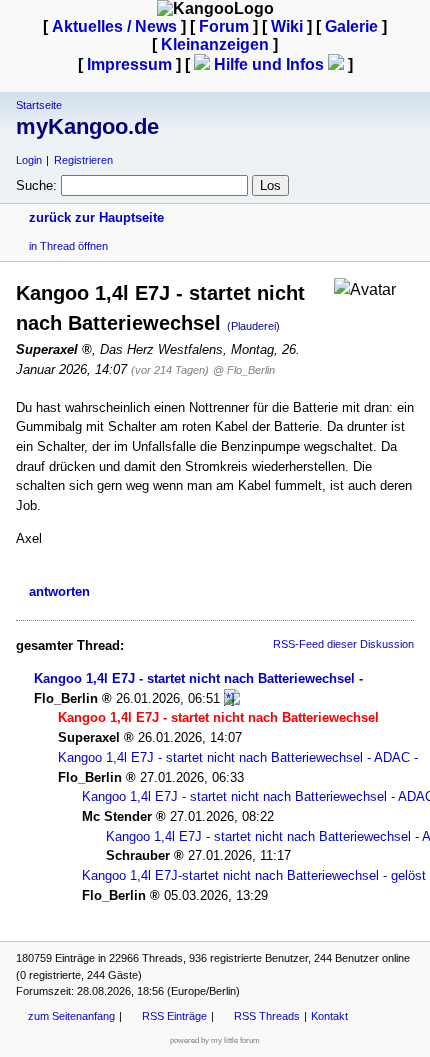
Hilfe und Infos (269, 64)
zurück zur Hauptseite (96, 217)
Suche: (36, 185)
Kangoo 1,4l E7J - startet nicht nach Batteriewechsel (194, 678)
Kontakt (329, 1016)
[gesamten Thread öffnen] (232, 698)
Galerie (351, 26)
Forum (224, 26)
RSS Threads (267, 1016)
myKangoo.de (87, 126)
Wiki (287, 26)
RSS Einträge (174, 1016)
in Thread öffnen (68, 246)
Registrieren (83, 160)
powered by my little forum (215, 1040)
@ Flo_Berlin (244, 370)
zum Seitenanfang (71, 1016)
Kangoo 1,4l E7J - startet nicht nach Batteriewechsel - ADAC (234, 757)
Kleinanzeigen (215, 44)
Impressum (129, 64)
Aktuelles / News (114, 26)
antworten (59, 591)
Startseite (39, 105)
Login (29, 160)
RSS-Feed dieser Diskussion (343, 644)
